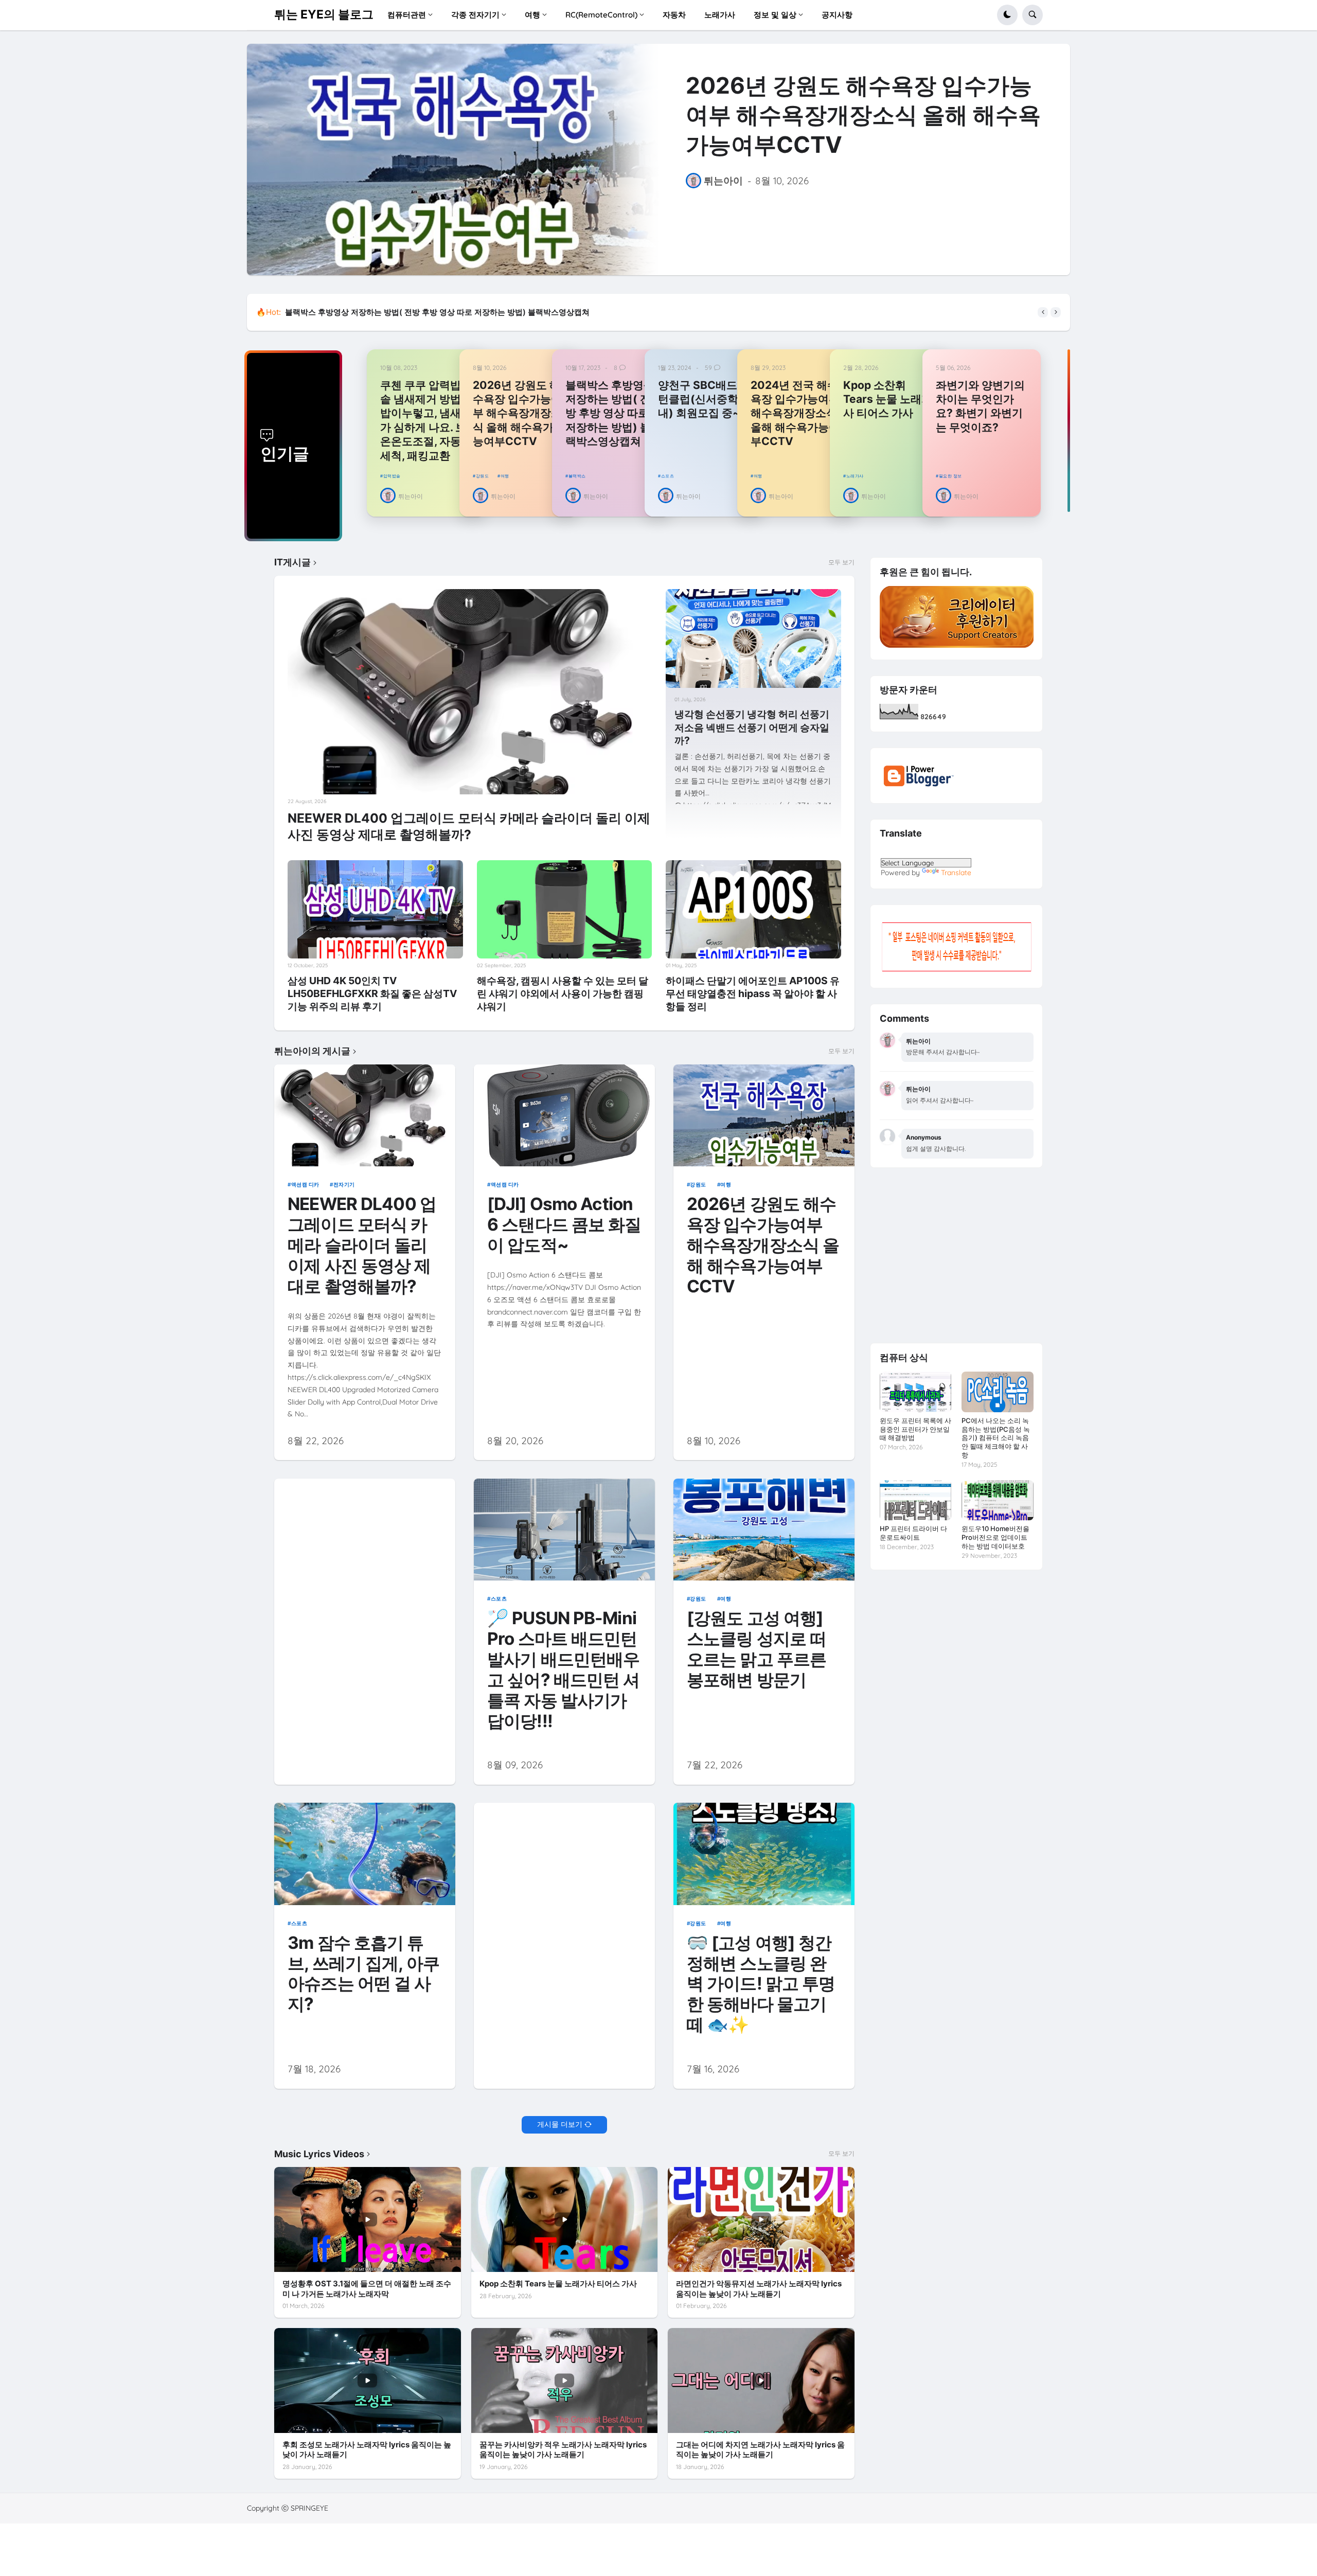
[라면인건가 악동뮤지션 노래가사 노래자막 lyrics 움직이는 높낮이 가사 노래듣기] (761, 2219)
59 (708, 368)
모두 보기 (841, 562)
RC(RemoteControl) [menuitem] (601, 15)
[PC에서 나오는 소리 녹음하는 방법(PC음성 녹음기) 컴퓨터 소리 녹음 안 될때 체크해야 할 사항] (997, 1392)
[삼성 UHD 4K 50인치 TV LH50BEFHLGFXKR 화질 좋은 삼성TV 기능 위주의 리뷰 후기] (375, 910)
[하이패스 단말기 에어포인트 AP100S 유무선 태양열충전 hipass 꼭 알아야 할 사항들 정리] (753, 910)
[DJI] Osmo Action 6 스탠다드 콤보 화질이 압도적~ (564, 1225)
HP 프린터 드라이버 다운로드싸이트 (913, 1533)
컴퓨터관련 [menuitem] (407, 15)
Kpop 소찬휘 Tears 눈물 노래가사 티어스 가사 (888, 399)
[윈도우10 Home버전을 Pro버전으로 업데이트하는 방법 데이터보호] (997, 1500)
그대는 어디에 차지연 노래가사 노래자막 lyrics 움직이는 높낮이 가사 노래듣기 (760, 2450)
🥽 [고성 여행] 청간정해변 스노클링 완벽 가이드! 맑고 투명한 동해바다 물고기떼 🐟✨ (761, 1984)
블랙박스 (577, 476)
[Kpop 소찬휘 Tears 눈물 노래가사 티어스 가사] (565, 2219)
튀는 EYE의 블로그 (324, 14)
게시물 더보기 (560, 2124)
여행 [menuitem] (532, 15)
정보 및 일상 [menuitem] (775, 15)
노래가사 (855, 476)
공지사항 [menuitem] (837, 15)
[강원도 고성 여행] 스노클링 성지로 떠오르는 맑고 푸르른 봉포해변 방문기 (757, 1649)
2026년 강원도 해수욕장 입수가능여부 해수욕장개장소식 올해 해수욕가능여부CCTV (863, 115)
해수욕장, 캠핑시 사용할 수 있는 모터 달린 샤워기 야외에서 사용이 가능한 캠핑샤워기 (563, 993)
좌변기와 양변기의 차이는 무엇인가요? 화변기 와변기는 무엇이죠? (980, 406)
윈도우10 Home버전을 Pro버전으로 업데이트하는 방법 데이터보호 (995, 1537)
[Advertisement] (365, 1551)
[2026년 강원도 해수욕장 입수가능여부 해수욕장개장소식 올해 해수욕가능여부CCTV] (453, 159)
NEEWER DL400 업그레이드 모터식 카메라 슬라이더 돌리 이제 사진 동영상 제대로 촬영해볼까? (469, 826)
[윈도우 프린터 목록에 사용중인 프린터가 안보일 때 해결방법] (915, 1392)
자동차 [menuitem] (674, 15)
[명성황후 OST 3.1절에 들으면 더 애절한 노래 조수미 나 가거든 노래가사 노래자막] (368, 2219)
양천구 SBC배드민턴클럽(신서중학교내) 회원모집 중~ (704, 399)
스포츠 (668, 476)
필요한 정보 (950, 476)
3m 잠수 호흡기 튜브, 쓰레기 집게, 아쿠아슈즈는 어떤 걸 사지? (363, 1974)
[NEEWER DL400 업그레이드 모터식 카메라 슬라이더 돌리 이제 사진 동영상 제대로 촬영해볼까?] (470, 691)
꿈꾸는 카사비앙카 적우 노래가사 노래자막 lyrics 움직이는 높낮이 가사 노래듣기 (563, 2450)
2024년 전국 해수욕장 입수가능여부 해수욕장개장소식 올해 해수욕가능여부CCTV (795, 413)
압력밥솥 (392, 476)
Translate (956, 873)
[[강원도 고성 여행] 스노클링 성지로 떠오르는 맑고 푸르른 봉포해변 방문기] (764, 1530)
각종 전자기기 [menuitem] (475, 15)
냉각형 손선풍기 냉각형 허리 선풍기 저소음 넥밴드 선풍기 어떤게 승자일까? (752, 727)
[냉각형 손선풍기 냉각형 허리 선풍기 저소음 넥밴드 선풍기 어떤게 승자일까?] (753, 638)
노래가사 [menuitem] (720, 15)
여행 (505, 476)
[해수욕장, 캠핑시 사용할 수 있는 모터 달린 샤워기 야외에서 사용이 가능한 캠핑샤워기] (565, 910)
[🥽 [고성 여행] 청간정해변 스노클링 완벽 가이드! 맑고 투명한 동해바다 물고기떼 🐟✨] (764, 1854)
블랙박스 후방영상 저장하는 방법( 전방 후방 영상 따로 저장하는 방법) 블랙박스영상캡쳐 (610, 413)
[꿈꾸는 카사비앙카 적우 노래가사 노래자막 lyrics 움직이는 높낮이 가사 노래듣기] (565, 2380)
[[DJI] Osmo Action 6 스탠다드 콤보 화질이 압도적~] (565, 1115)
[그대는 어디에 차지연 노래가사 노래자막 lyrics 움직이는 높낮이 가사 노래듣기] (761, 2380)
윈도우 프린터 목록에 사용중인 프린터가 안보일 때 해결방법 (915, 1429)
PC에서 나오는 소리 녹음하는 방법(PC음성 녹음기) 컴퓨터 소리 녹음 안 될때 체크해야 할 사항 (996, 1438)
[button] (1007, 15)
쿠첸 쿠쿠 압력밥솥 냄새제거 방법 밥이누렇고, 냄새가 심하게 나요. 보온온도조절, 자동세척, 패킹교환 (459, 312)
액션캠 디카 (305, 1184)
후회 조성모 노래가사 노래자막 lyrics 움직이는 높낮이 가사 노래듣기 (367, 2450)
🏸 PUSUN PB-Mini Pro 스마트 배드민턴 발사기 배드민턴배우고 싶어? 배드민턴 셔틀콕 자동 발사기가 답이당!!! (563, 1670)
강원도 (482, 476)
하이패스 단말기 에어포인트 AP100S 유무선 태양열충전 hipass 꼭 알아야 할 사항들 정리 (753, 993)
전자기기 (344, 1184)
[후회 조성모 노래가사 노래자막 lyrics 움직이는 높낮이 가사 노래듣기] (368, 2380)
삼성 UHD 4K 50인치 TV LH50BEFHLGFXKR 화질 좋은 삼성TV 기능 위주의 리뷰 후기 (372, 993)
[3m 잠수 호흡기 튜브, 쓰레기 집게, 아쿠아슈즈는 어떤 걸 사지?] (365, 1854)
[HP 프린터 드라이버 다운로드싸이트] (915, 1500)
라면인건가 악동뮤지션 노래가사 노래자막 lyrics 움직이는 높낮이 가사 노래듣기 (759, 2289)
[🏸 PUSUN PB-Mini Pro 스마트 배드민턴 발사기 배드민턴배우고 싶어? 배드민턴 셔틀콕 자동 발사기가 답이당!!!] (565, 1530)
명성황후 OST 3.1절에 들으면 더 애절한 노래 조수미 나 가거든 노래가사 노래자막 (367, 2289)
